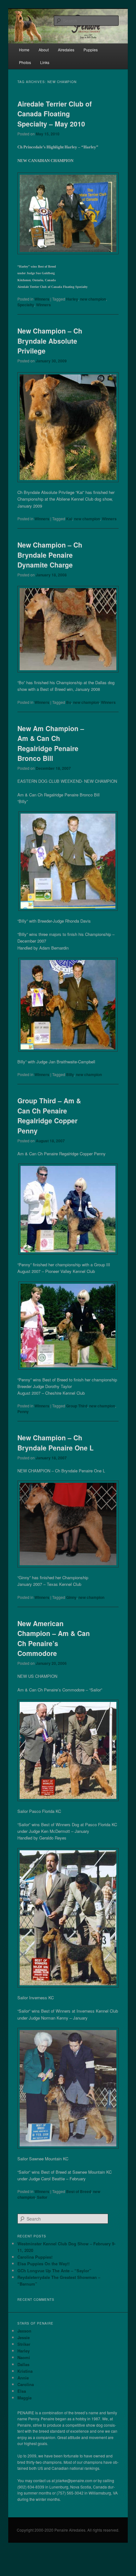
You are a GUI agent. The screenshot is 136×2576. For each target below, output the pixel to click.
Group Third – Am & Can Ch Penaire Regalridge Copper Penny (49, 1116)
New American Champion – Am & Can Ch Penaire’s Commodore (54, 1638)
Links (45, 62)
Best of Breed (79, 2191)
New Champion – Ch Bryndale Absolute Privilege (50, 341)
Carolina (26, 2384)
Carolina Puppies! (35, 2257)
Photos (25, 62)
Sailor (42, 2197)
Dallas (23, 2364)
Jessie (24, 2337)
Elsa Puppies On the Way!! (43, 2264)
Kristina (25, 2371)
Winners (42, 299)
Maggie (25, 2398)
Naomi (24, 2357)
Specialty (26, 305)
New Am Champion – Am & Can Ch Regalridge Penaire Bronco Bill (51, 743)
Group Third (77, 1406)
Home (24, 50)
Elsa (22, 2391)
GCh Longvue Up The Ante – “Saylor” (54, 2271)
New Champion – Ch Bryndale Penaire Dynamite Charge (50, 555)
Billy (70, 1074)
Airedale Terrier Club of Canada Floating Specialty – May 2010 (55, 114)
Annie (23, 2378)
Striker (24, 2344)
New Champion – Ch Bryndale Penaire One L (56, 1443)
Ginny (71, 1597)
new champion (93, 299)
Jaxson (24, 2331)
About (44, 50)
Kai (69, 519)
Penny (23, 1411)
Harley (72, 299)
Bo (69, 702)
